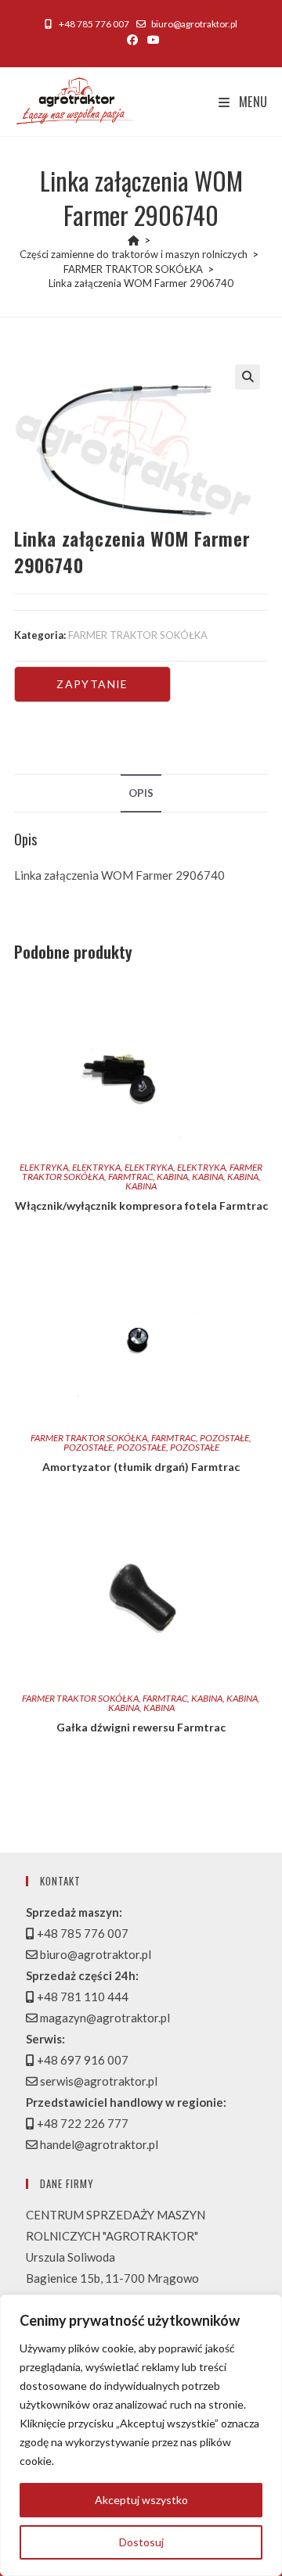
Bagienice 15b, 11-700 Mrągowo (112, 2278)
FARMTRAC (130, 1177)
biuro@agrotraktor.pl (194, 24)
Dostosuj (141, 2542)
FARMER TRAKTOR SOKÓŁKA (138, 635)
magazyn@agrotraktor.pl (104, 2018)
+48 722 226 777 (81, 2123)
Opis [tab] (141, 793)
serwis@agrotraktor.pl (98, 2081)
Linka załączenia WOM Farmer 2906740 (141, 283)
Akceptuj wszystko (141, 2500)
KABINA (172, 1177)
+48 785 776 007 (93, 24)
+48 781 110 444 (81, 1997)
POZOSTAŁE (224, 1438)
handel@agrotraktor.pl (98, 2144)
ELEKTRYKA (44, 1167)
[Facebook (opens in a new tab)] (132, 40)
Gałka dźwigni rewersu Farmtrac (141, 1727)
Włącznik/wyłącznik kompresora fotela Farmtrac (141, 1205)
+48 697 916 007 (81, 2060)
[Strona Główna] (134, 240)
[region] (141, 2435)
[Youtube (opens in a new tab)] (151, 40)
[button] (248, 377)
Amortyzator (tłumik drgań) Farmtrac (141, 1467)
